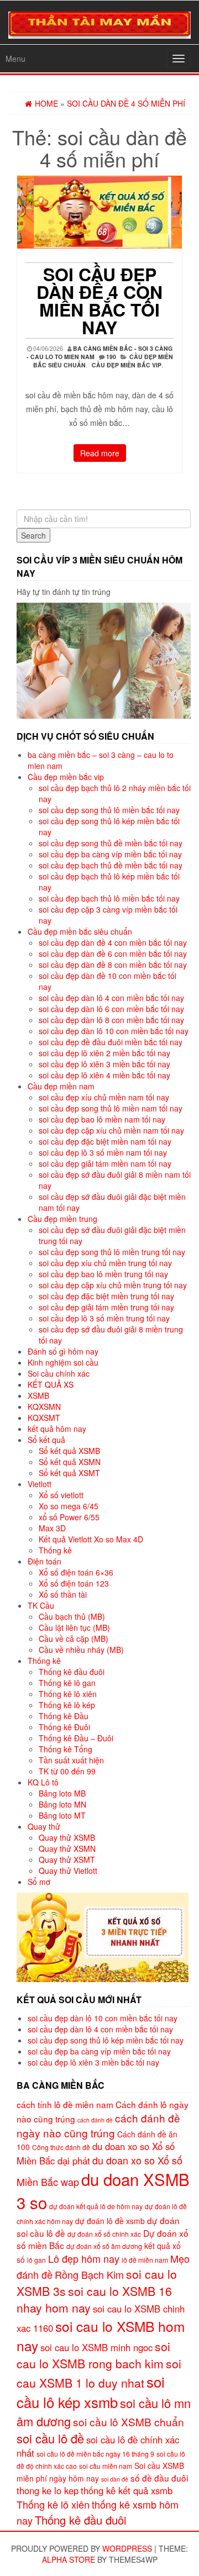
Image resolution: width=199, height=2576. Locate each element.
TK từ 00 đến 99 (67, 1771)
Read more (100, 453)
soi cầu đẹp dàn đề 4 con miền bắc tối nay (99, 301)
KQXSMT (44, 1418)
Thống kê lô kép (67, 1705)
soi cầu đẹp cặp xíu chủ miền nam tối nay (111, 1130)
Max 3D (52, 1528)
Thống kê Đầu (64, 1716)
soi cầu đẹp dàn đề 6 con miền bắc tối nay (113, 954)
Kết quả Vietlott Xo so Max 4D (91, 1539)
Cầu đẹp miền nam (61, 1086)
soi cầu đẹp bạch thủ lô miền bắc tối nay (109, 898)
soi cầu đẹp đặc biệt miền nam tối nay (105, 1141)
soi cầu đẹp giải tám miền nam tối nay (105, 1163)
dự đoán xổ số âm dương (104, 2246)
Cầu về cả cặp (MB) (74, 1639)
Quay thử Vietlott (68, 1871)
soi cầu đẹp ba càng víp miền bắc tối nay (110, 854)
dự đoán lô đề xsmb (110, 2221)
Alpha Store (69, 2559)
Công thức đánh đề (61, 2147)
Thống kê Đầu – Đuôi (76, 1738)
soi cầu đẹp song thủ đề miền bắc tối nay (111, 843)
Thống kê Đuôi (64, 1727)
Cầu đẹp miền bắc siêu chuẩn (80, 931)
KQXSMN (44, 1406)
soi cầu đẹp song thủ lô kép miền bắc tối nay (106, 2040)
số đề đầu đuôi (159, 2478)
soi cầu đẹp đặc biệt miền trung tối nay (106, 1296)
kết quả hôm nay (57, 1429)
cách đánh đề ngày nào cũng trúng (98, 2125)
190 (111, 357)
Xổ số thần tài (63, 1594)
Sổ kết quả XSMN (70, 1462)
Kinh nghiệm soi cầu (63, 1362)
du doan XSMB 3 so (103, 2190)
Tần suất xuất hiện (71, 1760)
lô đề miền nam (145, 2260)
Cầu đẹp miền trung (62, 1219)
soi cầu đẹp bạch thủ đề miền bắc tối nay (111, 865)
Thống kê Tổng (66, 1749)
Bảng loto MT (62, 1815)
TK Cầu (41, 1605)
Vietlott (40, 1484)
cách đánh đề (95, 2120)
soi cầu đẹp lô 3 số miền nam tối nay (103, 1152)
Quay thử (44, 1826)
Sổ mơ (39, 1882)
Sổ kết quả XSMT (69, 1473)
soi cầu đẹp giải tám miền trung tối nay (106, 1307)
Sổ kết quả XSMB (69, 1451)
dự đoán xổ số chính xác (104, 2234)
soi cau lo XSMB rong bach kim (93, 2355)
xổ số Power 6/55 (69, 1517)
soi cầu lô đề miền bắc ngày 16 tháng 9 (95, 2454)
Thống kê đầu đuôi (72, 1672)
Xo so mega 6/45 (69, 1506)
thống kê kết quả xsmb (127, 2490)
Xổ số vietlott (61, 1495)
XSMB (38, 1395)
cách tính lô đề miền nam (65, 2104)
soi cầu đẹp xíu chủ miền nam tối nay (104, 1097)
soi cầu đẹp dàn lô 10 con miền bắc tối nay (114, 1031)
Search (33, 535)
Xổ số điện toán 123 (74, 1583)
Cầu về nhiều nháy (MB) (81, 1650)
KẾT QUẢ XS (51, 1384)
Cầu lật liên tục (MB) (74, 1627)
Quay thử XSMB (67, 1837)
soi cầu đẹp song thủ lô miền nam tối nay (111, 1108)
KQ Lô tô (43, 1782)
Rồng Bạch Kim (89, 2274)
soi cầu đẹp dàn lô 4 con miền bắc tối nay (111, 998)
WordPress (127, 2548)
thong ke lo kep (48, 2490)
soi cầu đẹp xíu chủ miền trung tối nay (105, 1263)
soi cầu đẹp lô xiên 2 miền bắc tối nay (104, 1053)
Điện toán (44, 1561)
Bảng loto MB (62, 1793)
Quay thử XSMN (67, 1848)
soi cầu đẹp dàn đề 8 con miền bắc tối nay (113, 965)
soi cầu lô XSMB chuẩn (129, 2422)
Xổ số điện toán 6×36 (76, 1572)
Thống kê (55, 1550)
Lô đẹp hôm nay (84, 2258)
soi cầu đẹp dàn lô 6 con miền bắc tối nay (111, 1009)
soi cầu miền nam (106, 2466)
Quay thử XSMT (67, 1859)
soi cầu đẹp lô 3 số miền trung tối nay (104, 1318)
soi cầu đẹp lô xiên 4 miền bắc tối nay (104, 1075)
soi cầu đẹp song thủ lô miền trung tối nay (112, 1252)
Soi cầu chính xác (59, 1373)
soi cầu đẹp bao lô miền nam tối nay (102, 1119)
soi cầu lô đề (50, 2438)
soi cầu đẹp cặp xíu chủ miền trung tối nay (113, 1285)
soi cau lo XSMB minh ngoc (96, 2347)
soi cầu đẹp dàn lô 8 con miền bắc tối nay (111, 1020)
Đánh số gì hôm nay (63, 1351)
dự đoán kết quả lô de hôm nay (96, 2206)
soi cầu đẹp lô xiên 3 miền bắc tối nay (104, 1064)
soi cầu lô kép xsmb (91, 2391)
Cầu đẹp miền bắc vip (127, 365)
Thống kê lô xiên (68, 1694)
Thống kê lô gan (67, 1683)
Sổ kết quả (46, 1440)
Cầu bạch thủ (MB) (72, 1616)
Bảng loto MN (62, 1804)
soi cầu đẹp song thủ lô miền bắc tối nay (109, 810)
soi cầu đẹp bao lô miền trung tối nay (103, 1274)
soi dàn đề (115, 2479)
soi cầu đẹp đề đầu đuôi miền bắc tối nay (111, 1042)
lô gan (36, 2260)
